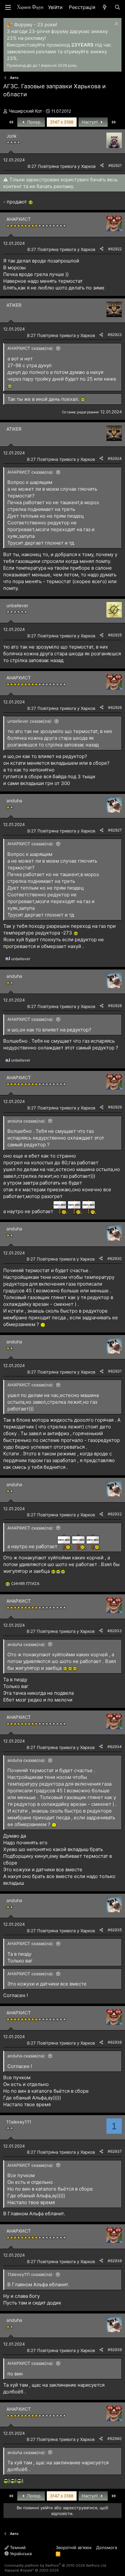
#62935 (115, 1930)
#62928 (115, 1006)
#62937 (115, 2151)
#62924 (115, 458)
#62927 (115, 830)
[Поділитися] (102, 166)
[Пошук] (117, 7)
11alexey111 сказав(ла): (30, 2274)
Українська (20, 2554)
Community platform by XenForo (56, 2565)
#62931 (115, 1371)
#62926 (115, 707)
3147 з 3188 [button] (62, 122)
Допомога (107, 2547)
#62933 (115, 1631)
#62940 (115, 2438)
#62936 (115, 2042)
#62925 (115, 635)
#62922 (115, 249)
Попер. (34, 122)
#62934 (115, 1747)
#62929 (115, 1107)
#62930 (115, 1258)
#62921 (115, 165)
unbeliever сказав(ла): (30, 721)
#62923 (115, 335)
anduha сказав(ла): (27, 1121)
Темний (17, 2547)
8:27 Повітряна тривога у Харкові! (63, 166)
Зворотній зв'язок (74, 2547)
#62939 (115, 2350)
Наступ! (90, 122)
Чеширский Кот (25, 111)
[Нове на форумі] (105, 7)
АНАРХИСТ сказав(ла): (31, 348)
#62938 (115, 2261)
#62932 (115, 1514)
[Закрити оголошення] (116, 25)
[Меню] (8, 7)
